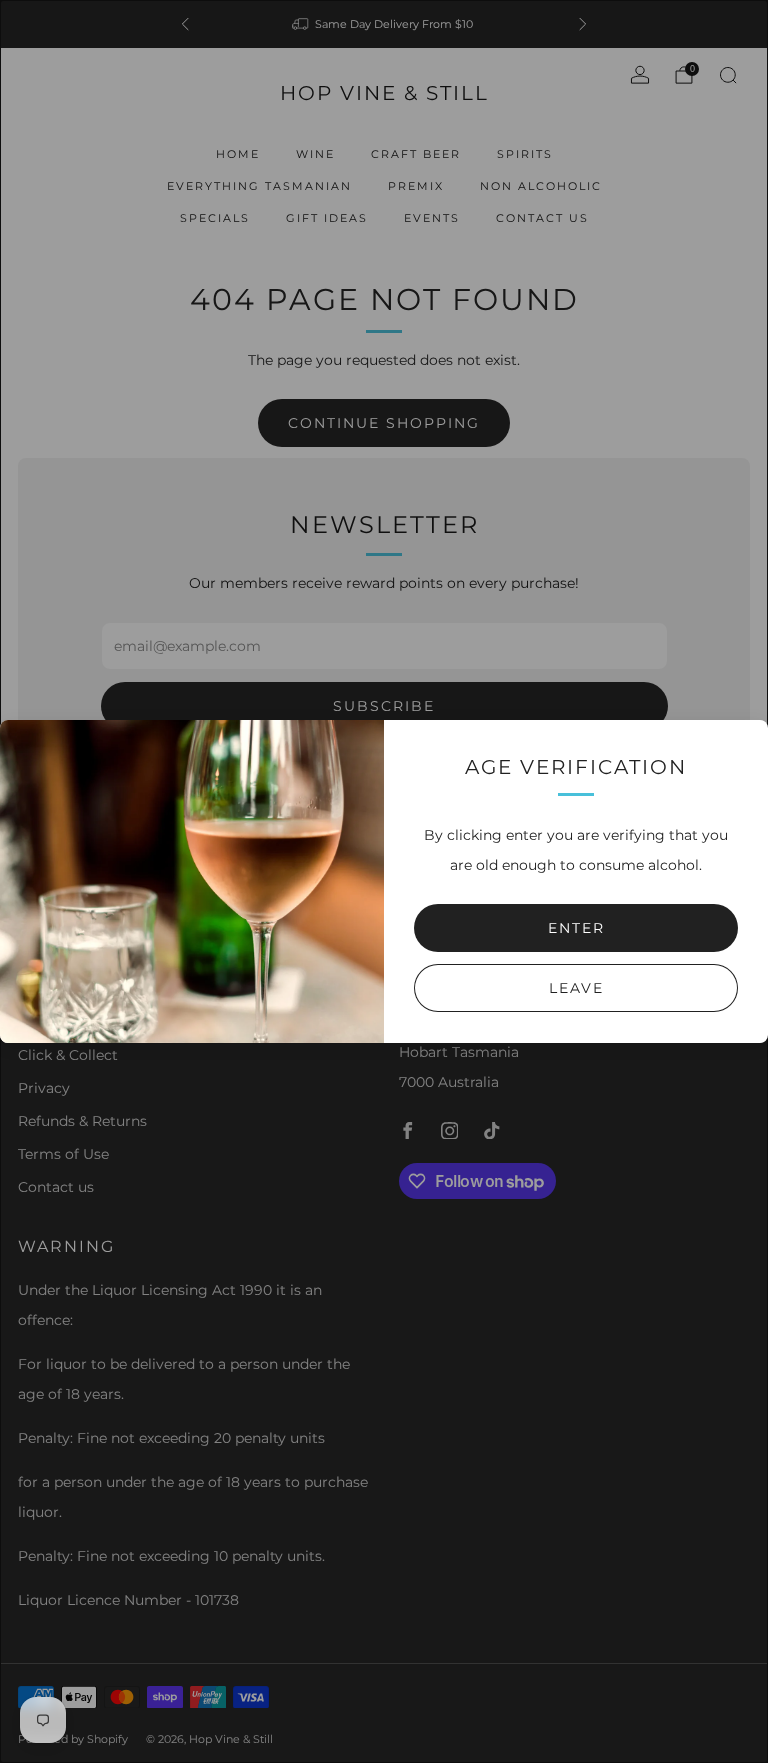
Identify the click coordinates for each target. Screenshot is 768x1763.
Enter (576, 928)
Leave (576, 988)
